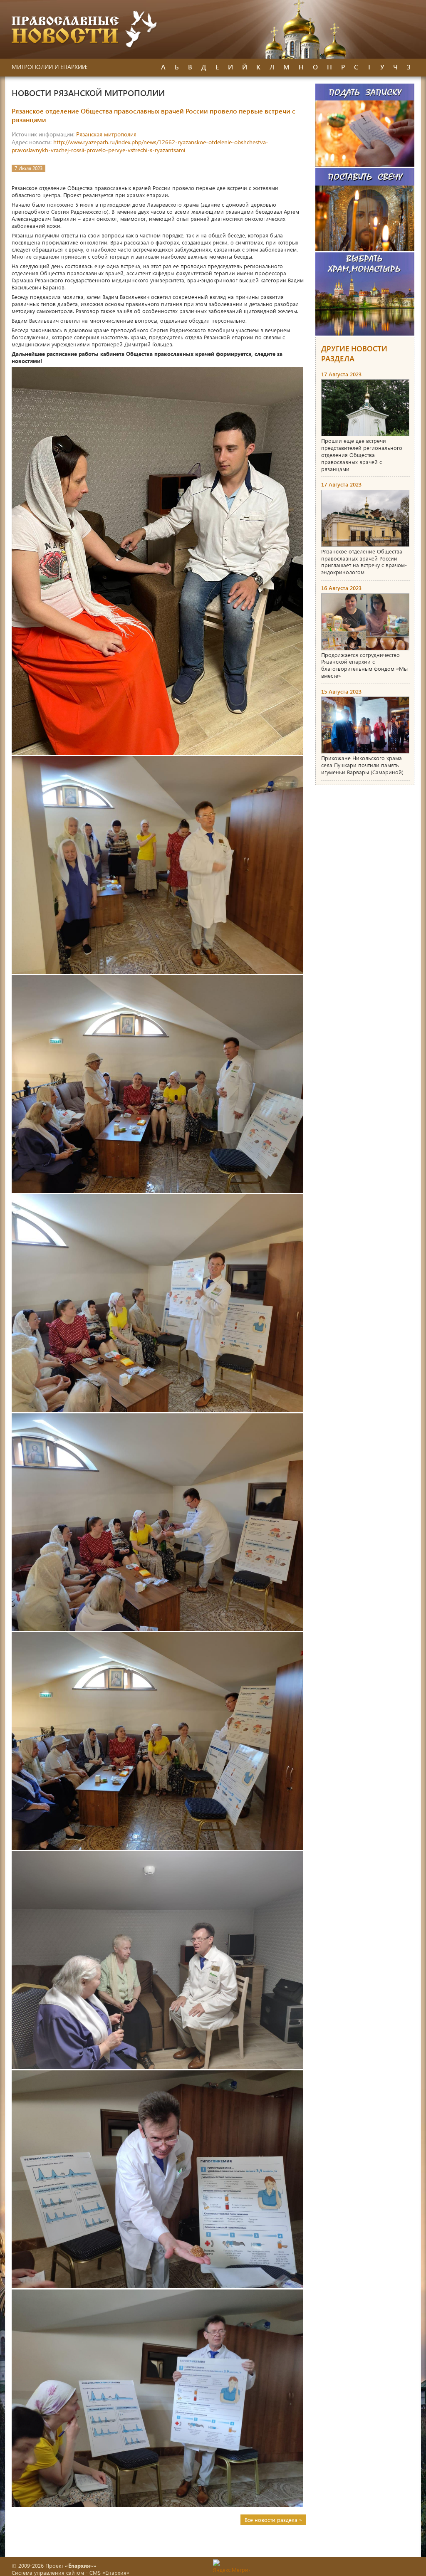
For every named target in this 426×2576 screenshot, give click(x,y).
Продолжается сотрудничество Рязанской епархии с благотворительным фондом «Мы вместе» (364, 665)
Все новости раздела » (273, 2520)
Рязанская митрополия (106, 134)
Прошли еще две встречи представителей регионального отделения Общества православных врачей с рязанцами (362, 455)
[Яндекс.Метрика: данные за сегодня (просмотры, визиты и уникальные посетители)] (231, 2566)
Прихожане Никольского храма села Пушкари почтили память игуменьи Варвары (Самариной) (362, 765)
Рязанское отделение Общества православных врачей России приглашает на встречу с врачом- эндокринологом (364, 562)
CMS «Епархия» (109, 2572)
